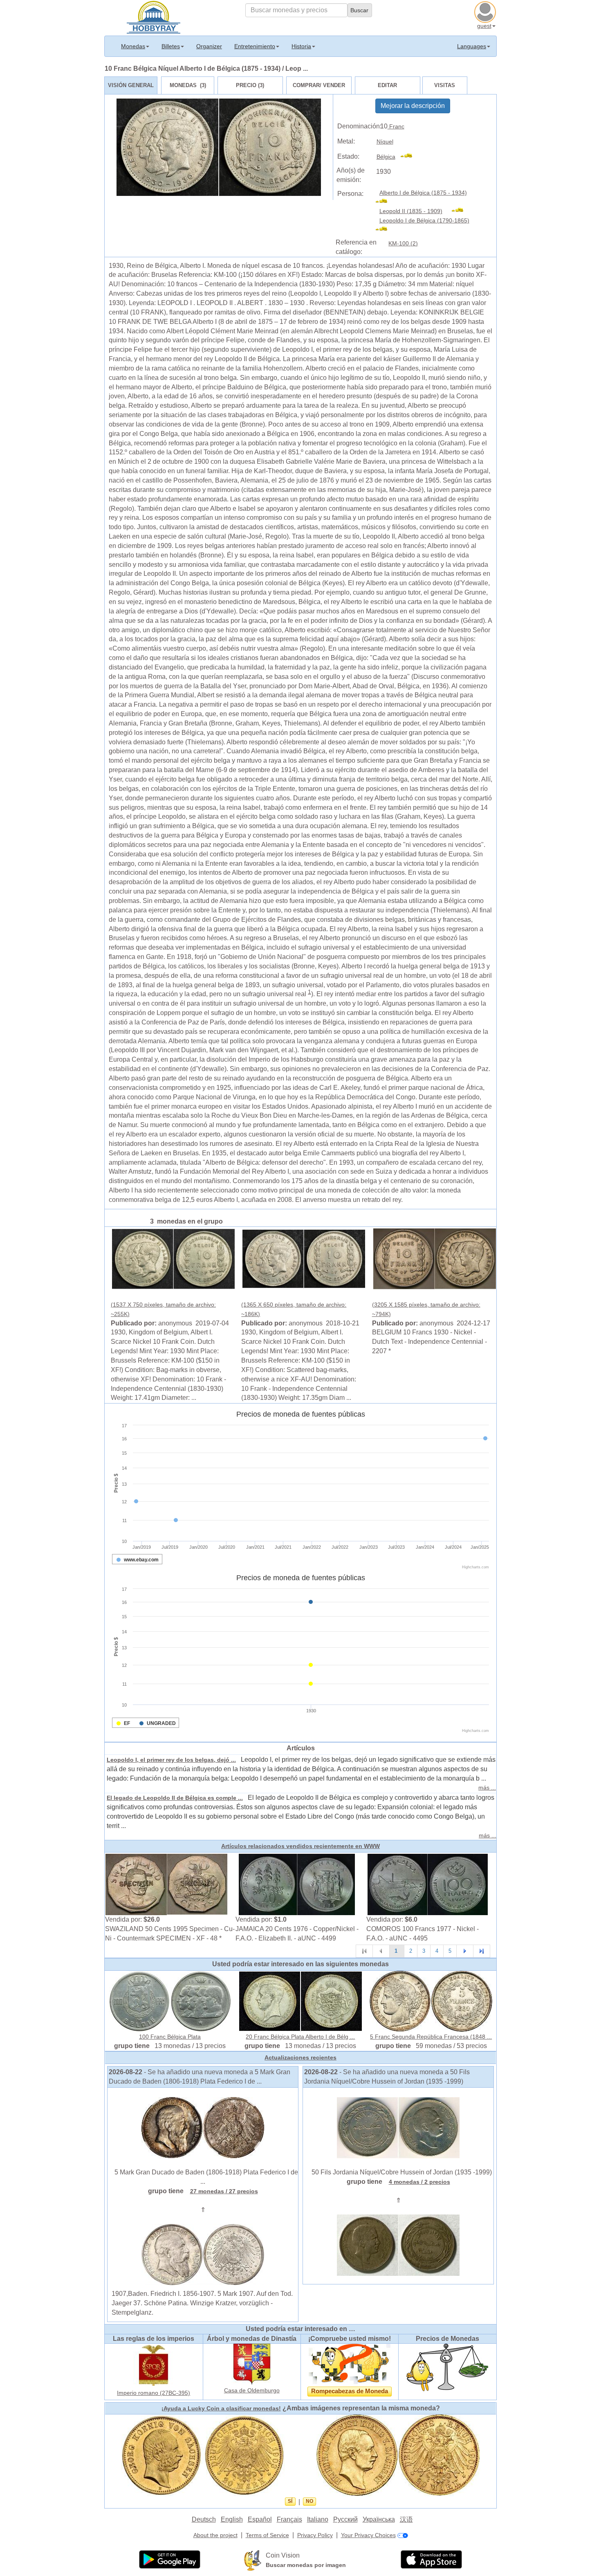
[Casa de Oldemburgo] (252, 2364)
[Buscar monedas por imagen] (253, 2560)
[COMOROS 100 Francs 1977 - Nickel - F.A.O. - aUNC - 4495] (428, 1884)
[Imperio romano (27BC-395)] (154, 2365)
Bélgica (386, 157)
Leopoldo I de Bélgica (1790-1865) (424, 220)
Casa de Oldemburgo (252, 2390)
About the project (215, 2535)
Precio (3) (250, 85)
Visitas (445, 85)
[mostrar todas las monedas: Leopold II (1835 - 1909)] (461, 211)
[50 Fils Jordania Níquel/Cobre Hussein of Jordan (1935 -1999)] (398, 2127)
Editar (387, 85)
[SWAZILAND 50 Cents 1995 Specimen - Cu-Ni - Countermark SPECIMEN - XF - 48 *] (166, 1884)
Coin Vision (283, 2555)
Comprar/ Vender (319, 85)
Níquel (385, 141)
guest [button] (484, 26)
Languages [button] (472, 46)
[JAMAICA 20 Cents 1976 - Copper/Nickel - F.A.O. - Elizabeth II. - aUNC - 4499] (297, 1884)
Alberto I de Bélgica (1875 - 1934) (423, 193)
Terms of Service (267, 2535)
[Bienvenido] (154, 16)
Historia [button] (301, 46)
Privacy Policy (315, 2535)
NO (309, 2501)
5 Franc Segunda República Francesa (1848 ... (431, 2037)
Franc (396, 126)
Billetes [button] (171, 46)
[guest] (486, 11)
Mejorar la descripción (413, 106)
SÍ (290, 2501)
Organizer (209, 46)
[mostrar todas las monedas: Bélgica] (410, 157)
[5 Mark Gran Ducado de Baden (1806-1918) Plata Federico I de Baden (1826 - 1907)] (203, 2127)
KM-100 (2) (403, 243)
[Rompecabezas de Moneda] (350, 2364)
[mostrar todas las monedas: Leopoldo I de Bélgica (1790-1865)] (385, 230)
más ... (487, 1788)
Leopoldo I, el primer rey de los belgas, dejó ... (171, 1760)
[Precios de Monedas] (447, 2367)
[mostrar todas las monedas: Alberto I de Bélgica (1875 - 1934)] (385, 202)
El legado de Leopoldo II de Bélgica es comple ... (175, 1798)
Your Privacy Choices (368, 2535)
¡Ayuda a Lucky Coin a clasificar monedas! (221, 2408)
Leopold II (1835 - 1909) (411, 211)
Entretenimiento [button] (255, 46)
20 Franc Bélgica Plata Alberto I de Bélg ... (300, 2037)
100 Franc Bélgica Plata (170, 2037)
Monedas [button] (133, 46)
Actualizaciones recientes (300, 2057)
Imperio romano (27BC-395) (154, 2393)
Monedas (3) (188, 85)
